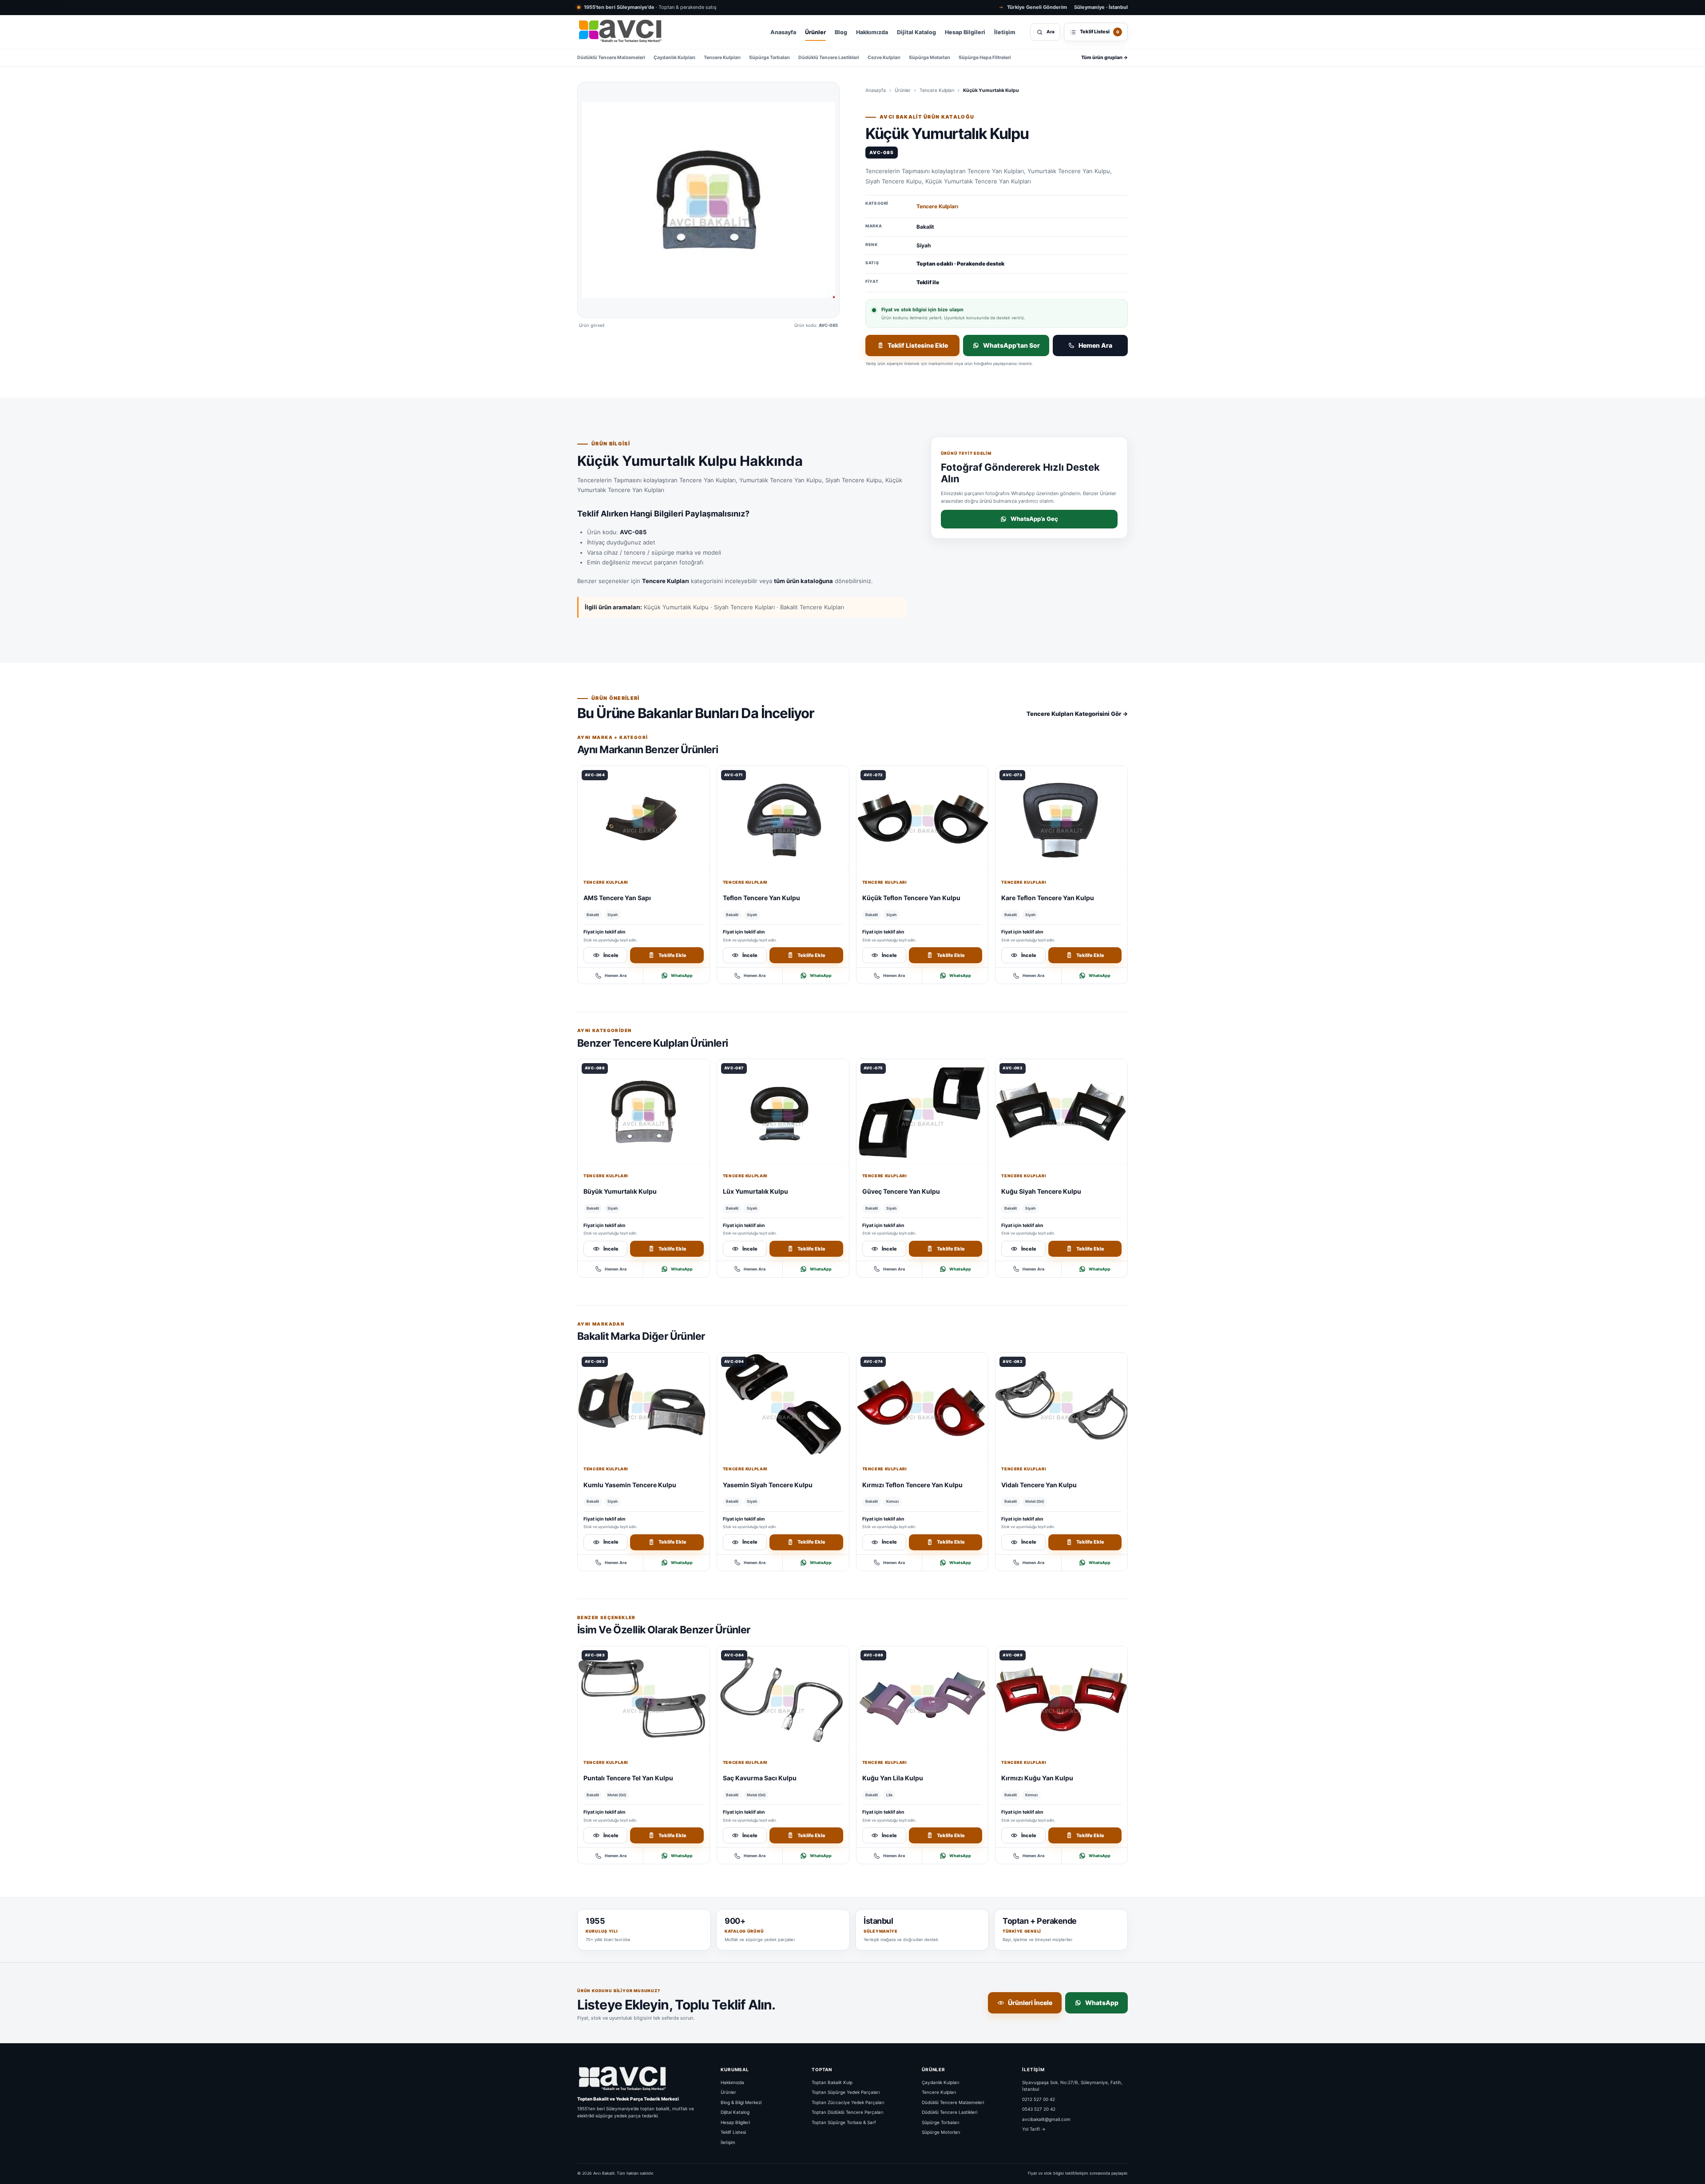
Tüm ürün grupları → (1104, 58)
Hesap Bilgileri (965, 32)
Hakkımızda (872, 32)
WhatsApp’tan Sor (1011, 345)
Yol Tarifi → (1034, 2129)
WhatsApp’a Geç (1034, 519)
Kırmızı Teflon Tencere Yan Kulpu (912, 1485)
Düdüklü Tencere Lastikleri (829, 58)
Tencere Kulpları (722, 58)
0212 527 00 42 (1039, 2099)
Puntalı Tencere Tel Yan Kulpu (628, 1778)
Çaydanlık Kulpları (674, 58)
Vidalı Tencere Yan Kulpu (1039, 1485)
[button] (708, 200)
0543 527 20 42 (1039, 2109)
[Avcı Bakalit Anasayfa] (619, 32)
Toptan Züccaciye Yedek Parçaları (848, 2102)
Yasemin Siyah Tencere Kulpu (768, 1485)
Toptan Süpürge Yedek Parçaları (846, 2092)
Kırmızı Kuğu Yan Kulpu (1037, 1778)
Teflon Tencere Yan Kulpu (761, 898)
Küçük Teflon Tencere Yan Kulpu (911, 898)
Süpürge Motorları (930, 58)
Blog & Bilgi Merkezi (741, 2102)
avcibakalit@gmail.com (1046, 2119)
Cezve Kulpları (884, 58)
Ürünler (815, 32)
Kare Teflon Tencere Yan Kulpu (1048, 898)
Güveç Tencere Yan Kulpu (901, 1191)
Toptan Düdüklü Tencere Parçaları (847, 2112)
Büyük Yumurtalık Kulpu (620, 1191)
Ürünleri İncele (1030, 2003)
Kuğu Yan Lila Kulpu (893, 1778)
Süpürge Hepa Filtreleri (985, 58)
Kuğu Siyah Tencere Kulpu (1041, 1191)
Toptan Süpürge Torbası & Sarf (844, 2122)
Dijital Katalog (916, 32)
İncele (611, 955)
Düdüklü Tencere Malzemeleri (611, 58)
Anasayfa (783, 32)
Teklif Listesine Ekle (918, 345)
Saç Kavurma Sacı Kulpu (760, 1778)
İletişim (1005, 32)
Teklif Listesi (733, 2132)
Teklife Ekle (672, 955)
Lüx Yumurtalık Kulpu (755, 1191)
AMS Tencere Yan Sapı (617, 898)
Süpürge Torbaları (769, 58)
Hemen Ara (1095, 345)
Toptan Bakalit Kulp (832, 2082)
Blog (841, 32)
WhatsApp (682, 975)
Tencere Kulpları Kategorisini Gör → (1077, 714)
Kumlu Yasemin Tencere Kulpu (630, 1485)
